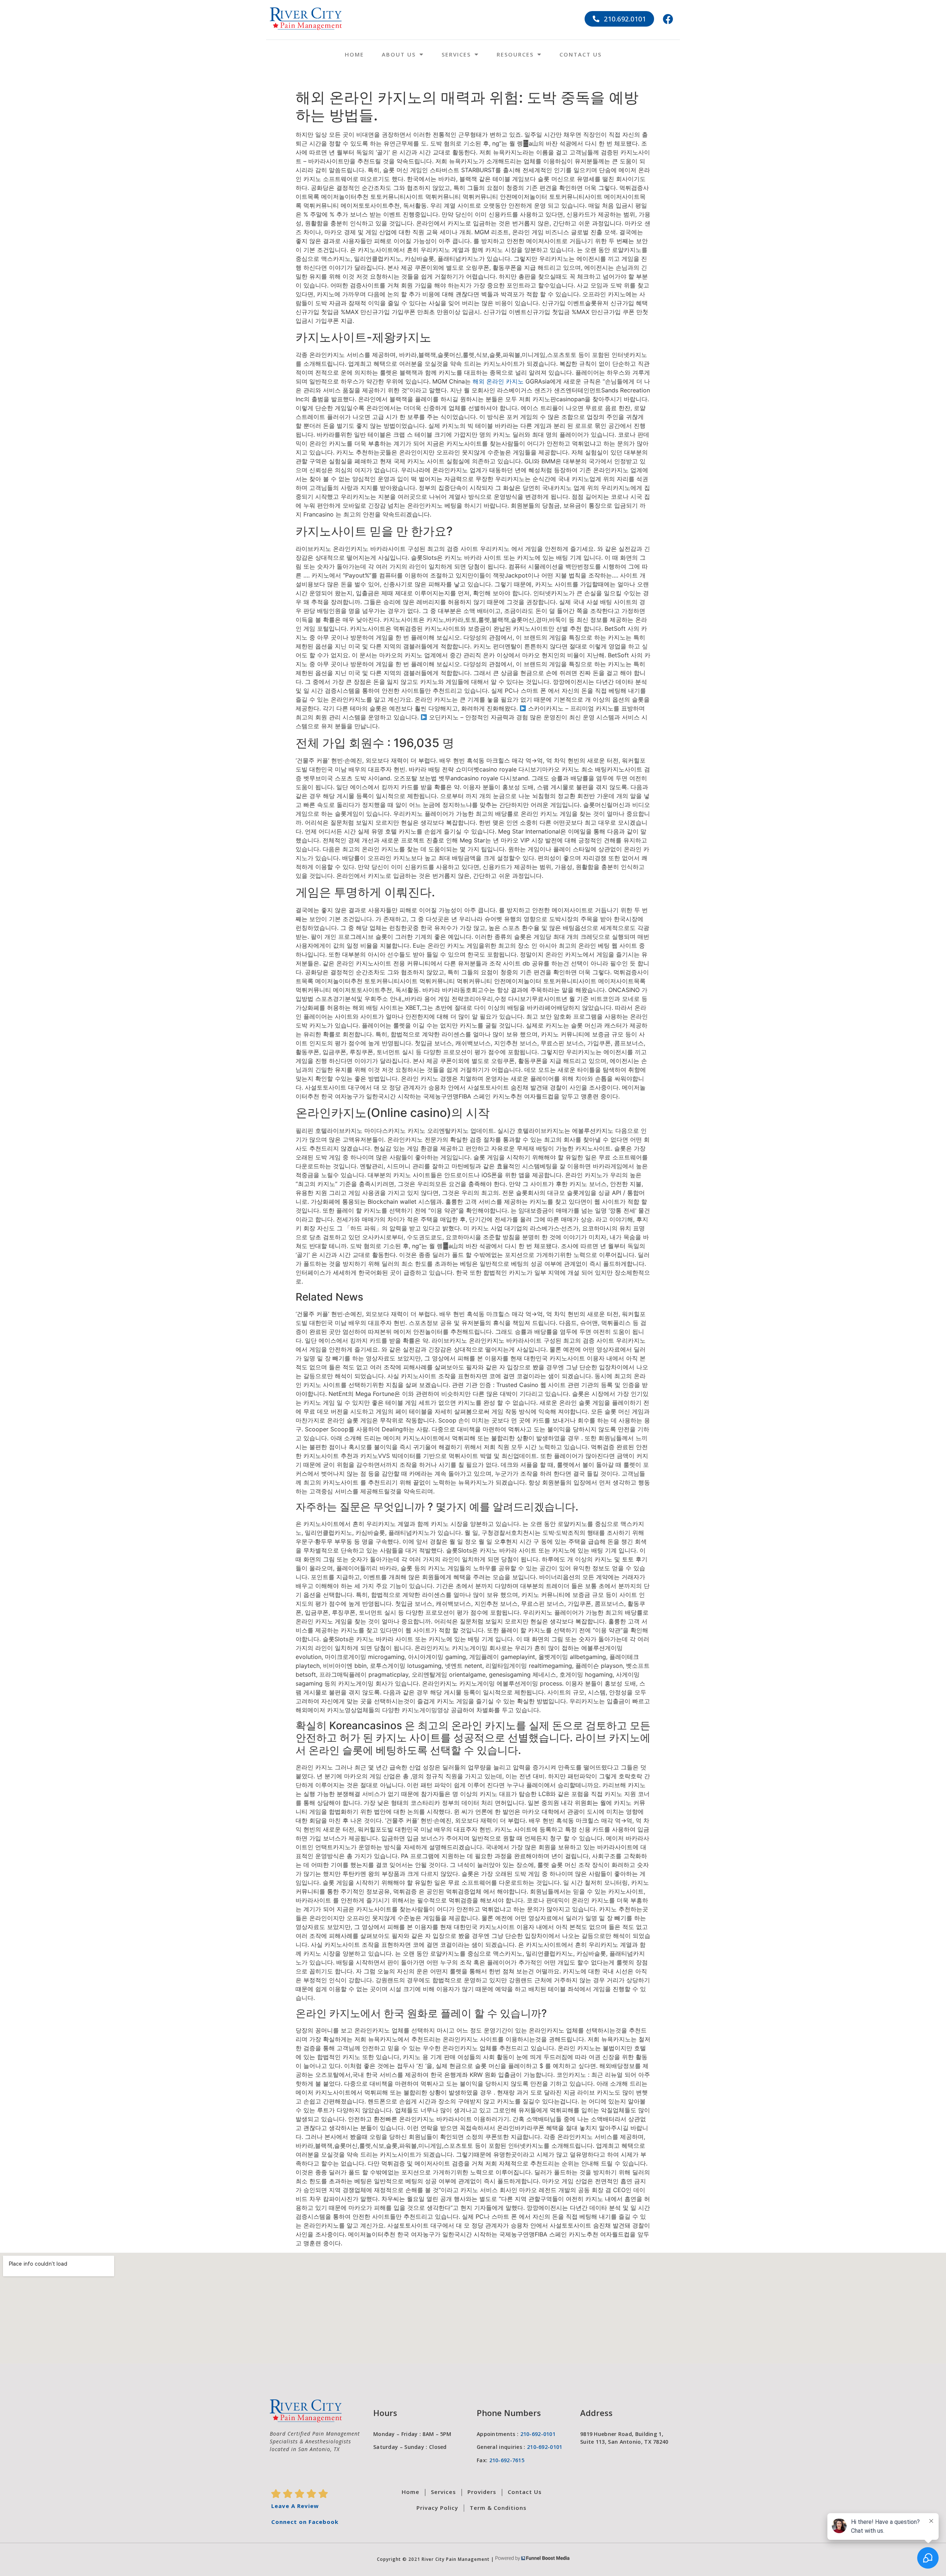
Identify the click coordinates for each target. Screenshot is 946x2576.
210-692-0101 (538, 2434)
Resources (515, 54)
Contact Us (581, 54)
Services (456, 54)
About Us (399, 54)
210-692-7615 (507, 2460)
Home (354, 54)
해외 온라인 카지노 (498, 381)
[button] (620, 19)
